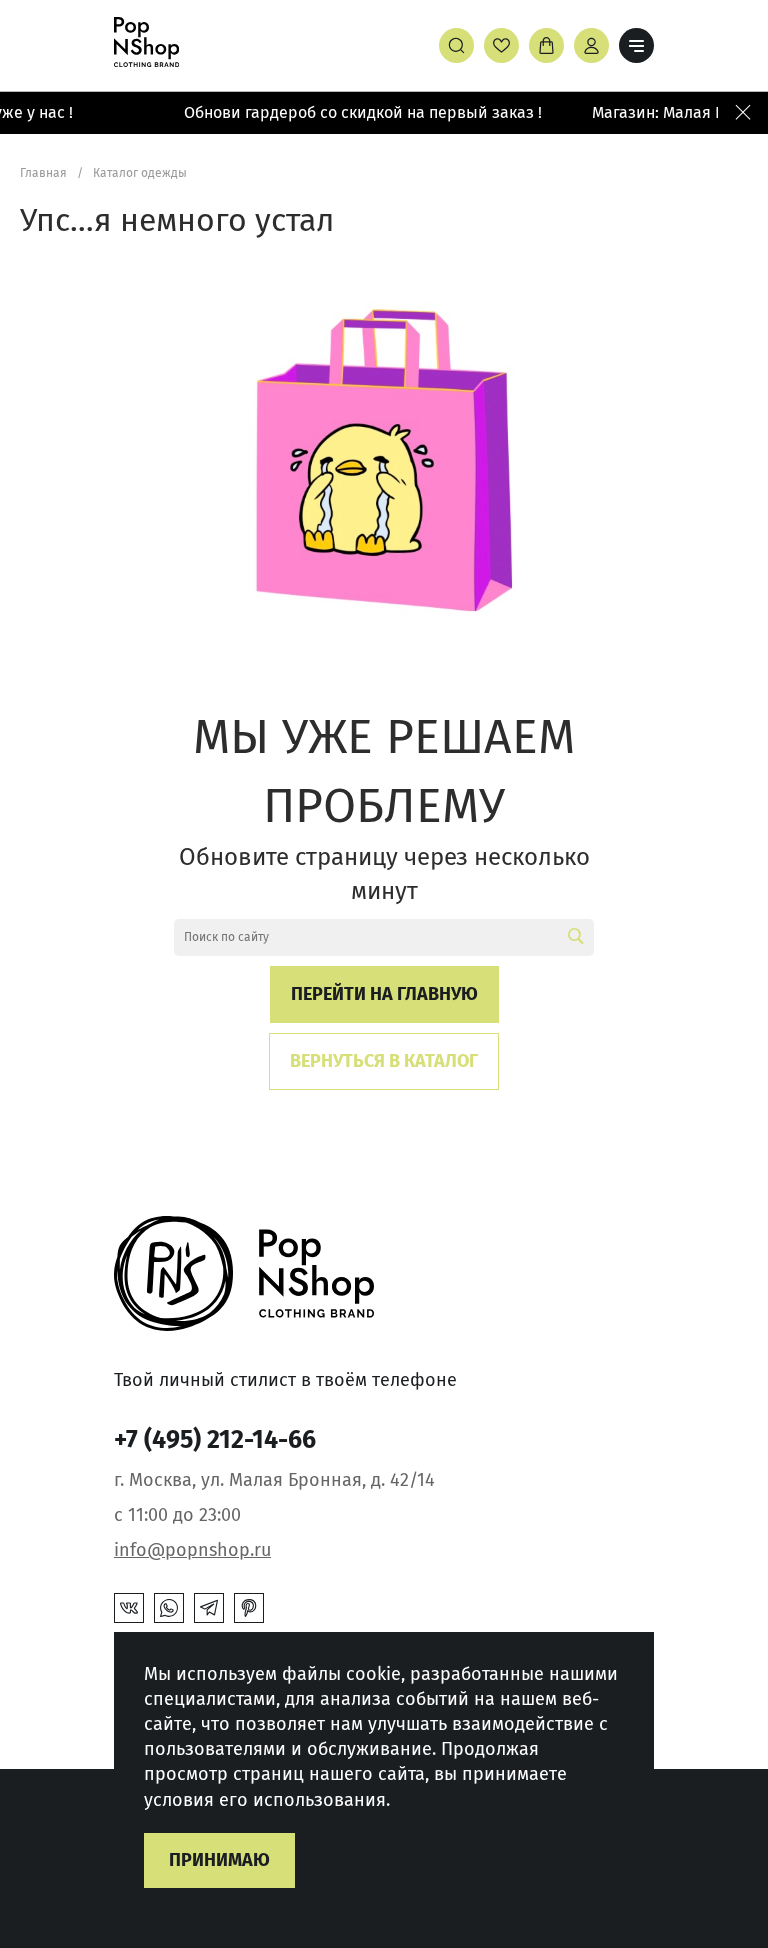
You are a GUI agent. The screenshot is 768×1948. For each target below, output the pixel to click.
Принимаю (219, 1860)
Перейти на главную (384, 994)
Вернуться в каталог (384, 1061)
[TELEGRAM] (209, 1608)
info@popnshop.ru (192, 1550)
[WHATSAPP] (169, 1608)
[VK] (129, 1608)
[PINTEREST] (249, 1608)
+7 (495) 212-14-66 (215, 1440)
